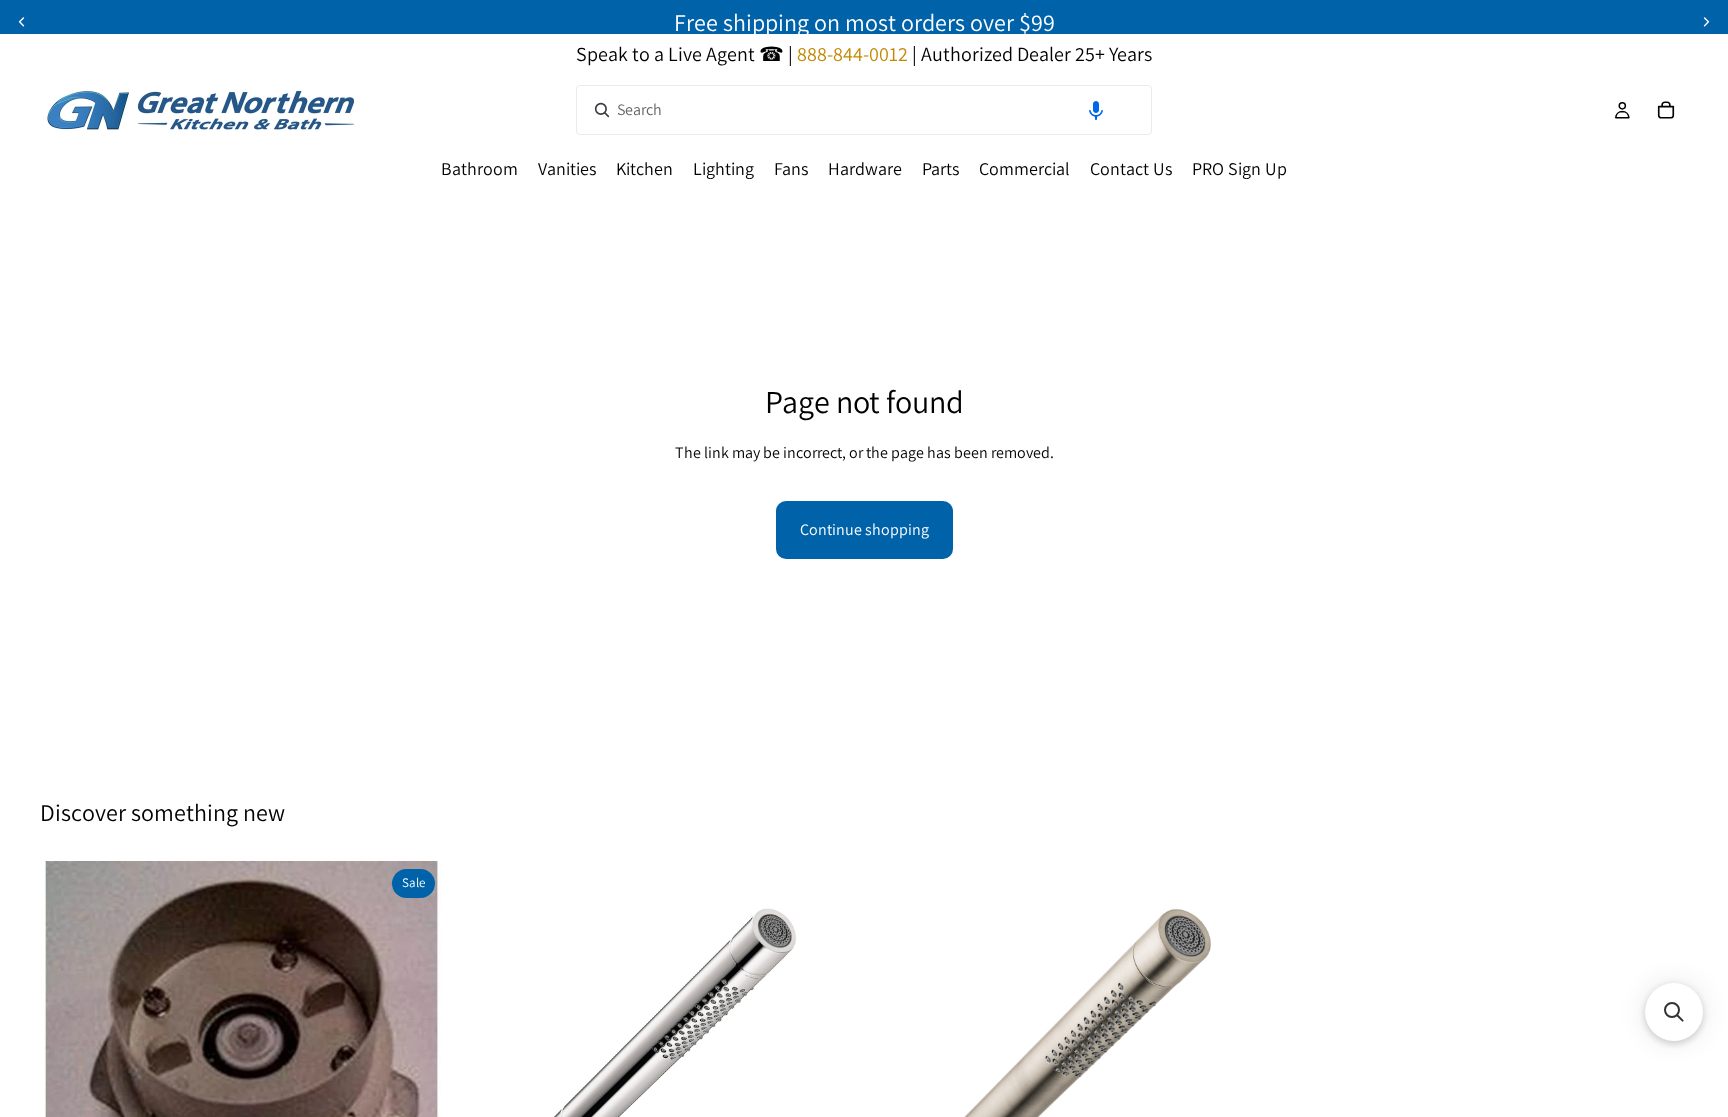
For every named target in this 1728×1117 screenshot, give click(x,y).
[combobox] (864, 110)
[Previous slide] (22, 22)
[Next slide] (1706, 22)
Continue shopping (864, 529)
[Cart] (1666, 110)
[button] (1096, 110)
